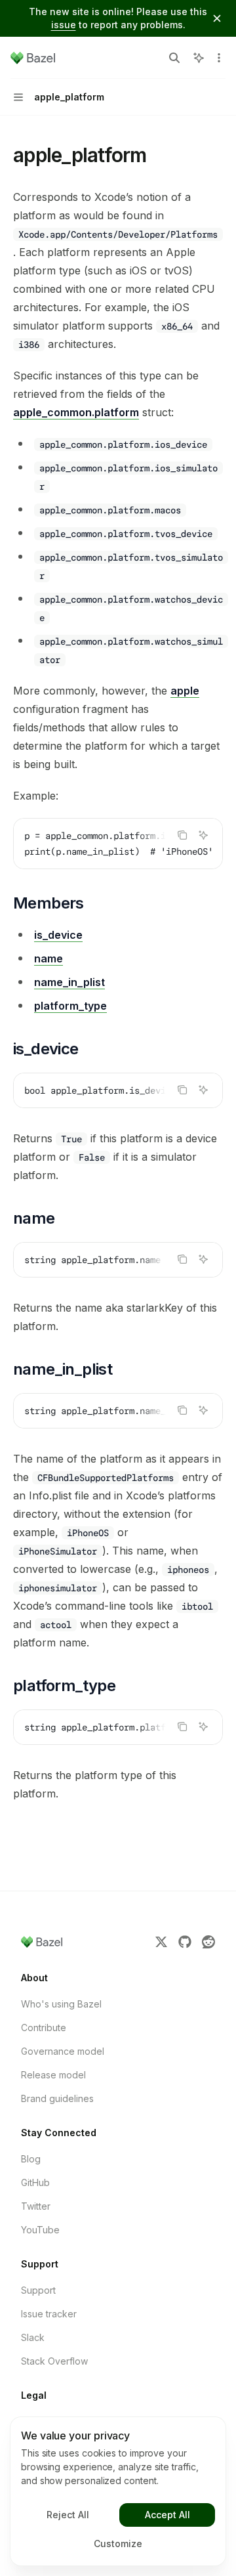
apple (185, 691)
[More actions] (219, 58)
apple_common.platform (76, 412)
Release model (53, 2075)
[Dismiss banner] (217, 18)
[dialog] (118, 2491)
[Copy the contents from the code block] (182, 835)
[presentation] (118, 844)
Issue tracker (49, 2314)
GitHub (35, 2182)
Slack (33, 2337)
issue (64, 25)
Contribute (44, 2028)
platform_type (70, 1006)
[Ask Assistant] (203, 835)
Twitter (36, 2206)
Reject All (68, 2515)
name (49, 958)
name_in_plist (69, 982)
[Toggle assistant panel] (199, 58)
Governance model (63, 2051)
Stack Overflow (54, 2361)
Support (38, 2290)
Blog (31, 2159)
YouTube (40, 2230)
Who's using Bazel (61, 2004)
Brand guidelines (57, 2098)
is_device (58, 935)
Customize (118, 2544)
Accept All (167, 2515)
